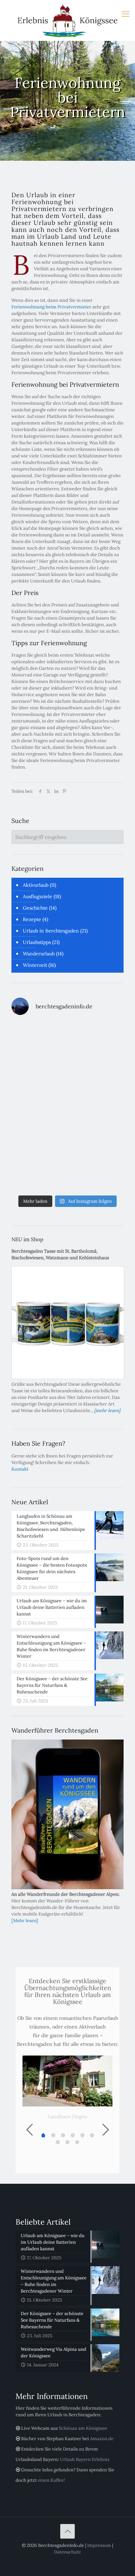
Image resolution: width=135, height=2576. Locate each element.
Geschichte (35, 908)
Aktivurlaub (36, 885)
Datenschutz (67, 2552)
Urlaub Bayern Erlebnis (85, 2459)
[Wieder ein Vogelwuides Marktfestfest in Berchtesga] (96, 1106)
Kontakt (20, 1469)
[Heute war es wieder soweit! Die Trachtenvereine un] (96, 1174)
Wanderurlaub (39, 954)
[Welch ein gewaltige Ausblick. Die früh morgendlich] (39, 1072)
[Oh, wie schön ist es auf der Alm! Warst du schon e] (96, 1140)
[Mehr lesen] (25, 1921)
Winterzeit (35, 965)
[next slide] (106, 2130)
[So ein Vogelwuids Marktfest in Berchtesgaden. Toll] (39, 1106)
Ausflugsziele (38, 896)
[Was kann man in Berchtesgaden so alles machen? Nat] (39, 1174)
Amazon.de (102, 2439)
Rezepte (32, 919)
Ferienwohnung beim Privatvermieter (51, 307)
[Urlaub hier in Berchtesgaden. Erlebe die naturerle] (39, 1039)
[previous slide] (29, 2130)
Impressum (99, 2545)
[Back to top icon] (67, 2531)
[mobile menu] (126, 14)
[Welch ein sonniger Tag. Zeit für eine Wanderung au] (39, 1140)
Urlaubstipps (37, 942)
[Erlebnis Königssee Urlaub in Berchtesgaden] (67, 20)
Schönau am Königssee (83, 2428)
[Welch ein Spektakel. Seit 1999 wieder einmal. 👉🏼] (96, 1039)
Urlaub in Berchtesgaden (51, 931)
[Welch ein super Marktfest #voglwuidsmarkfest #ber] (96, 1072)
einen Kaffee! (51, 2480)
